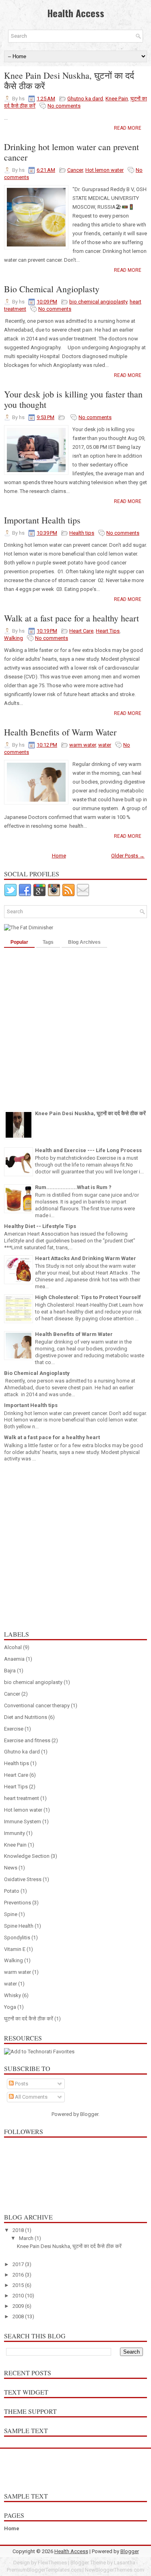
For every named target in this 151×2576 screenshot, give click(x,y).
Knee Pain (117, 99)
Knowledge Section (27, 1856)
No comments (64, 106)
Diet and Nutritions (26, 1717)
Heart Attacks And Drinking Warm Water (86, 1258)
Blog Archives (84, 942)
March (27, 2238)
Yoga (10, 2007)
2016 (19, 2275)
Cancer (75, 170)
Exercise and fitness (27, 1740)
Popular (19, 942)
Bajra (10, 1671)
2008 (19, 2316)
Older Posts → (128, 856)
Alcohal (13, 1647)
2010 (19, 2296)
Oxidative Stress (23, 1879)
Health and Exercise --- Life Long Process (88, 1150)
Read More (128, 128)
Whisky (12, 1995)
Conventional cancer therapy (37, 1705)
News (11, 1868)
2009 (19, 2306)
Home (59, 856)
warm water (83, 745)
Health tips (82, 533)
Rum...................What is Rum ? (73, 1187)
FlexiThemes (52, 2563)
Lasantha (125, 2563)
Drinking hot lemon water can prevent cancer (71, 152)
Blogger (89, 2114)
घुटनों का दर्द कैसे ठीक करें (29, 2019)
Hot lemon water (104, 170)
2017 (19, 2264)
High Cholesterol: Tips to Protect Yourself (88, 1297)
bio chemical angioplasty (98, 302)
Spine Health (19, 1926)
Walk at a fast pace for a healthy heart (71, 618)
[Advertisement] (75, 1027)
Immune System (23, 1822)
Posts (21, 2084)
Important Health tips (42, 520)
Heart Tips (108, 631)
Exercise (14, 1729)
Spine (11, 1914)
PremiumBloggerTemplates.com (44, 2570)
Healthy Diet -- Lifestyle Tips (40, 1226)
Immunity (14, 1833)
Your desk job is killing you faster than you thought (73, 399)
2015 (19, 2285)
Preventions (18, 1903)
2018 (19, 2230)
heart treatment (22, 1798)
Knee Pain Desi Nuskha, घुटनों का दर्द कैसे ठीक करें (69, 81)
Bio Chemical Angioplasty (52, 289)
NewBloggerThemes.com (115, 2570)
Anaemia (14, 1659)
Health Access (76, 13)
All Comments (31, 2097)
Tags (48, 942)
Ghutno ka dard (85, 99)
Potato (12, 1891)
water (105, 745)
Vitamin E (15, 1949)
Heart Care (81, 631)
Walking (13, 638)
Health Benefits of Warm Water (60, 732)
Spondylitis (17, 1938)
